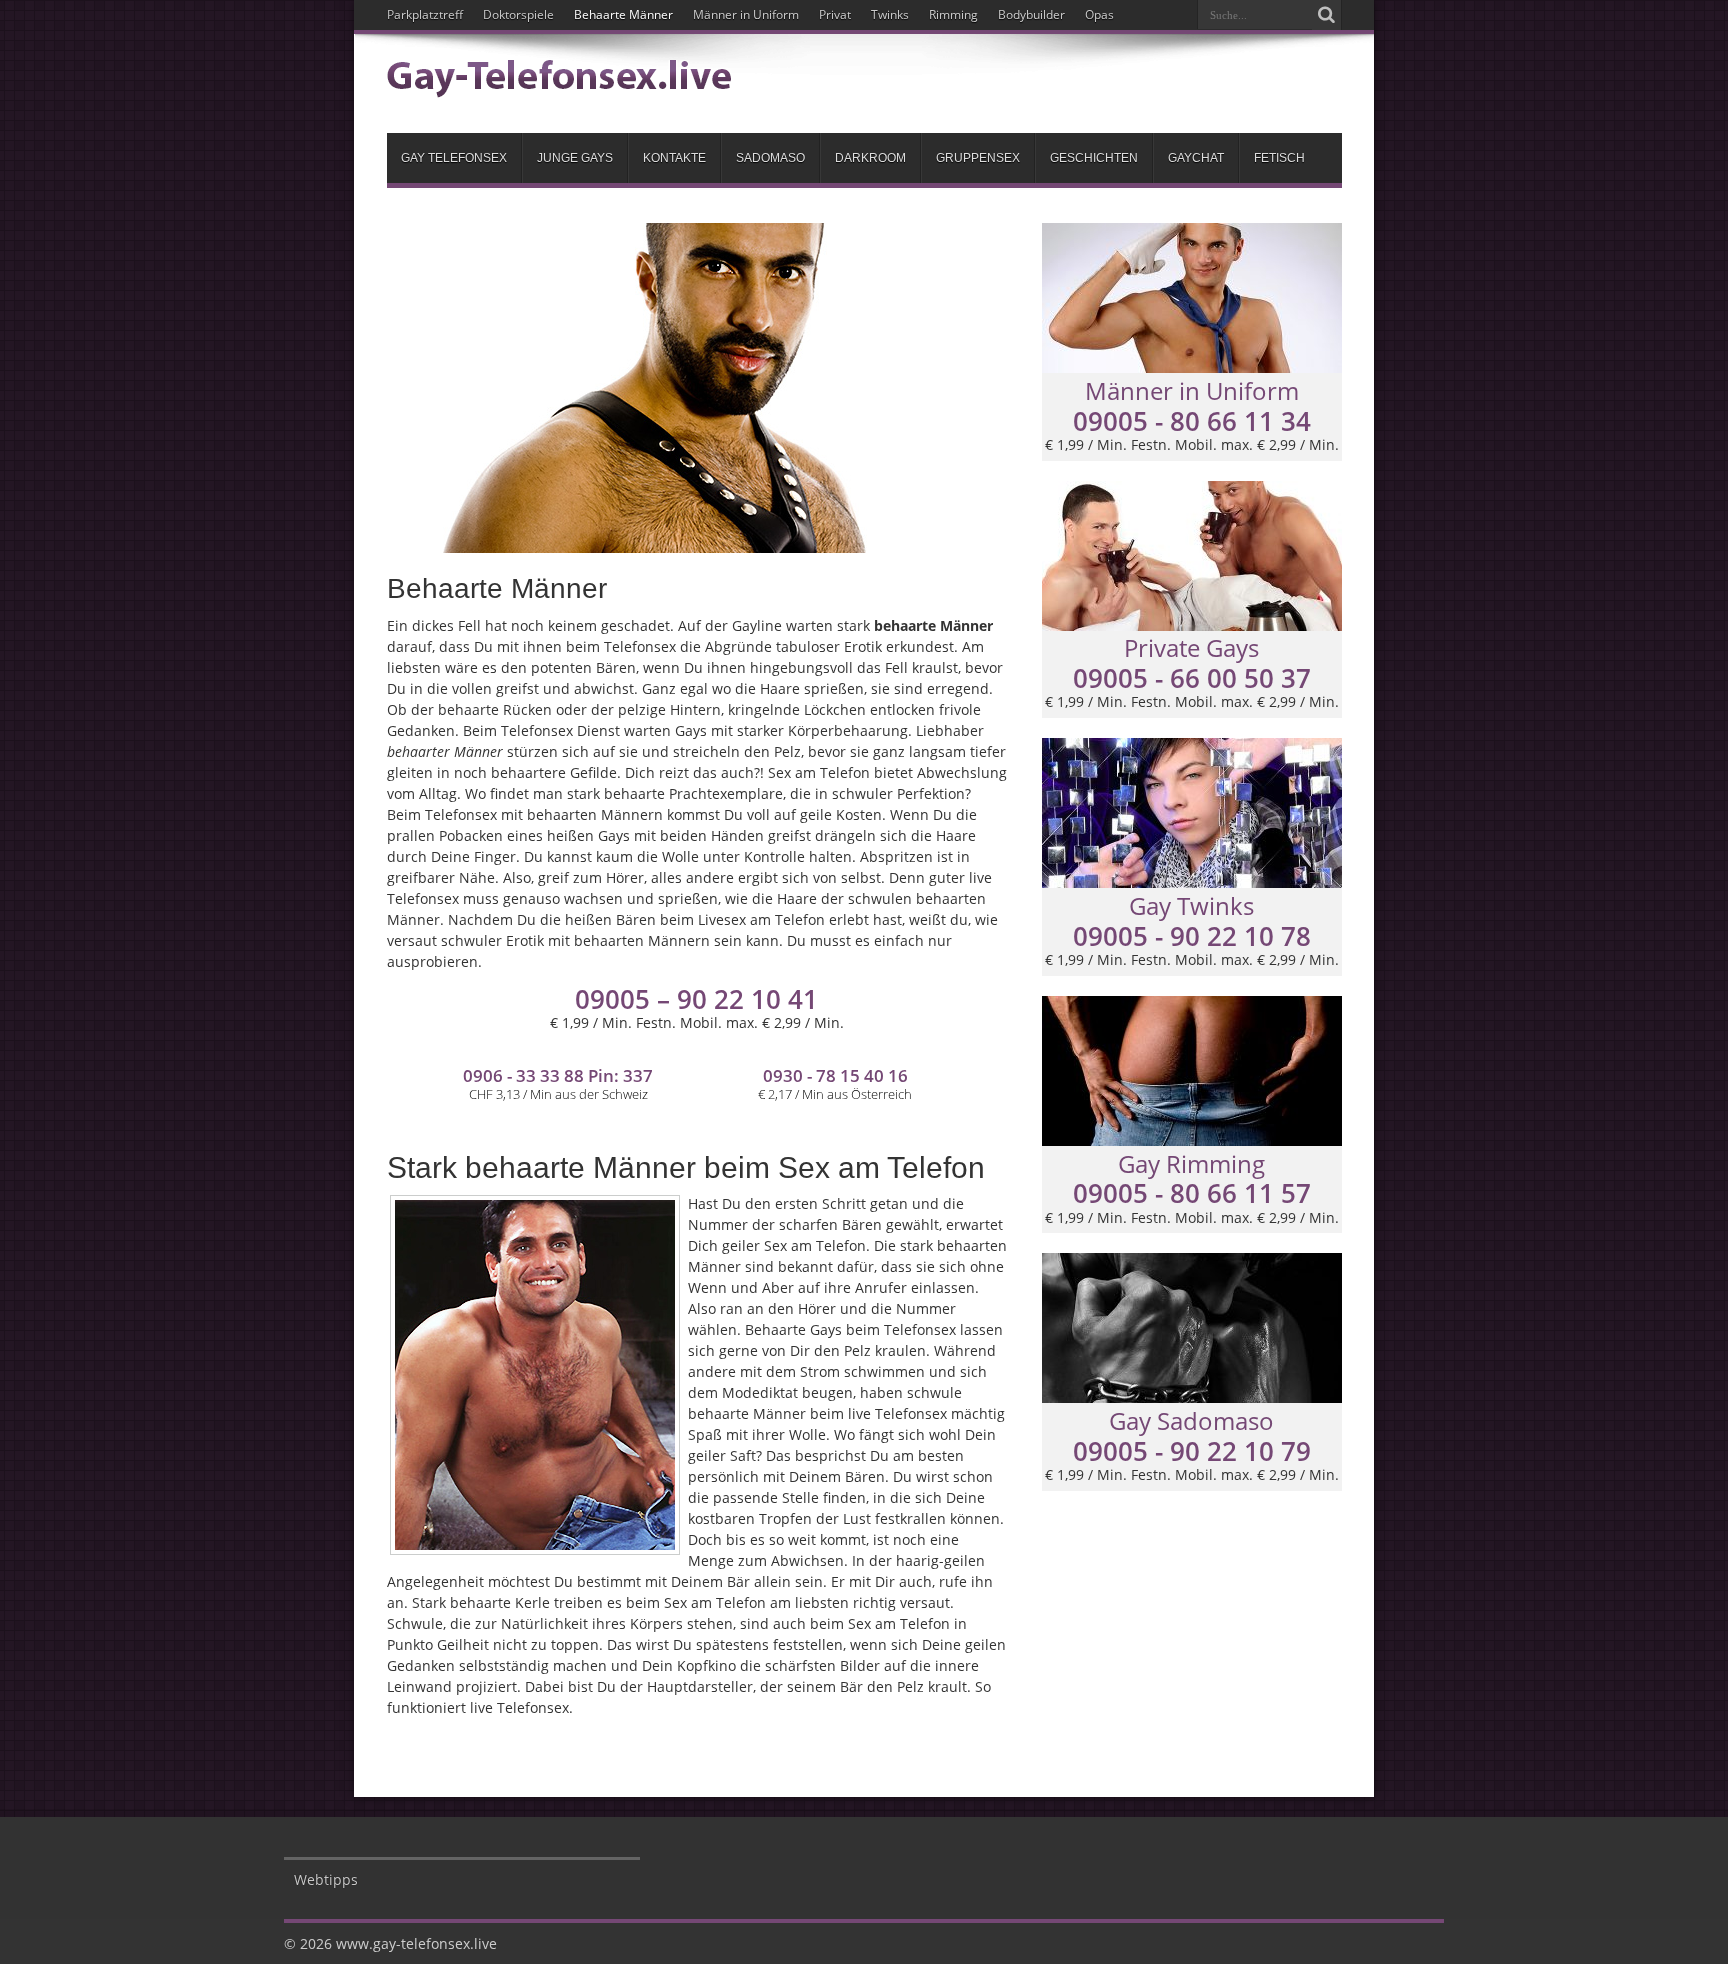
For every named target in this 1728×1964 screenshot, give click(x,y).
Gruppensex (978, 158)
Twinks (890, 14)
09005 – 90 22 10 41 (696, 999)
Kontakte (674, 158)
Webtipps (326, 1879)
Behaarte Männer (623, 14)
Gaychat (1196, 158)
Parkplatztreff (425, 14)
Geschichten (1094, 158)
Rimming (953, 14)
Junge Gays (575, 158)
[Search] (1327, 15)
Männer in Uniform (746, 14)
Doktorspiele (518, 14)
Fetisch (1279, 158)
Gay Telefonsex (454, 158)
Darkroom (870, 158)
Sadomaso (770, 158)
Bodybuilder (1031, 14)
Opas (1099, 14)
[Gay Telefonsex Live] (559, 83)
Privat (835, 14)
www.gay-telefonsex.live (416, 1943)
